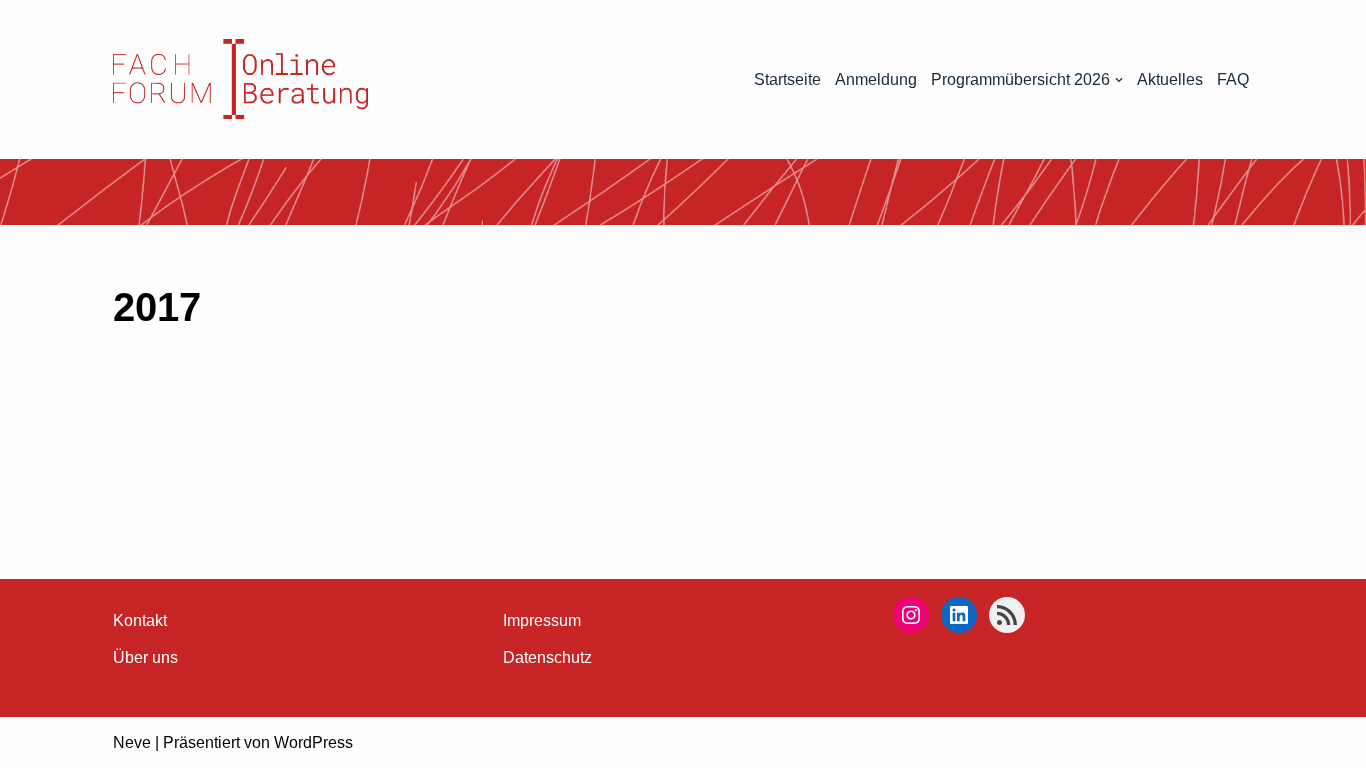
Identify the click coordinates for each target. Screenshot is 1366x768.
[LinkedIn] (959, 615)
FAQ (1233, 79)
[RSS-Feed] (1007, 615)
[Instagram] (911, 615)
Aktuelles (1170, 79)
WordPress (313, 742)
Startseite (787, 79)
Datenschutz (547, 657)
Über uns (145, 657)
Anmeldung (876, 79)
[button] (1119, 80)
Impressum (542, 620)
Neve (132, 742)
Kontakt (140, 620)
